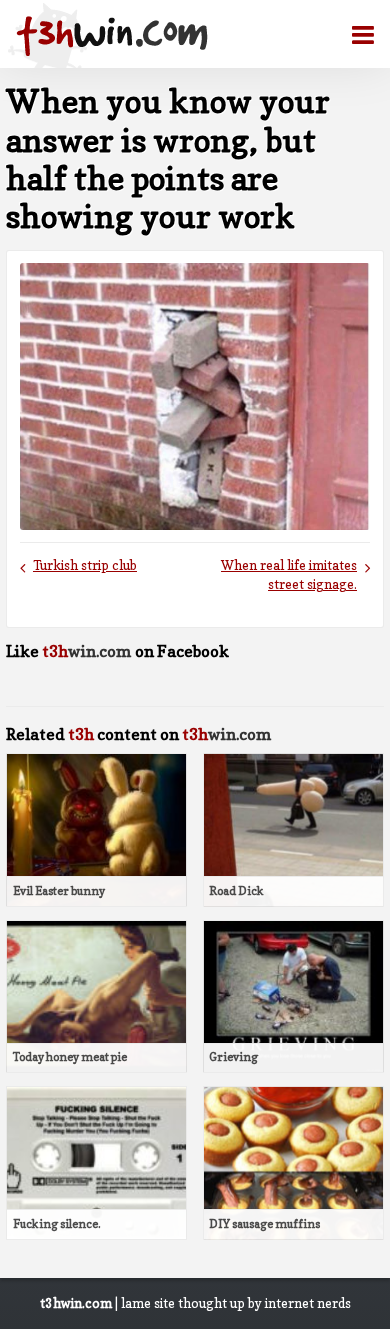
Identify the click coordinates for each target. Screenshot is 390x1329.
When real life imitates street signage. (289, 575)
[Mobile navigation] (355, 35)
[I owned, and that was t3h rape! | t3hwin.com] (112, 36)
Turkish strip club (85, 565)
